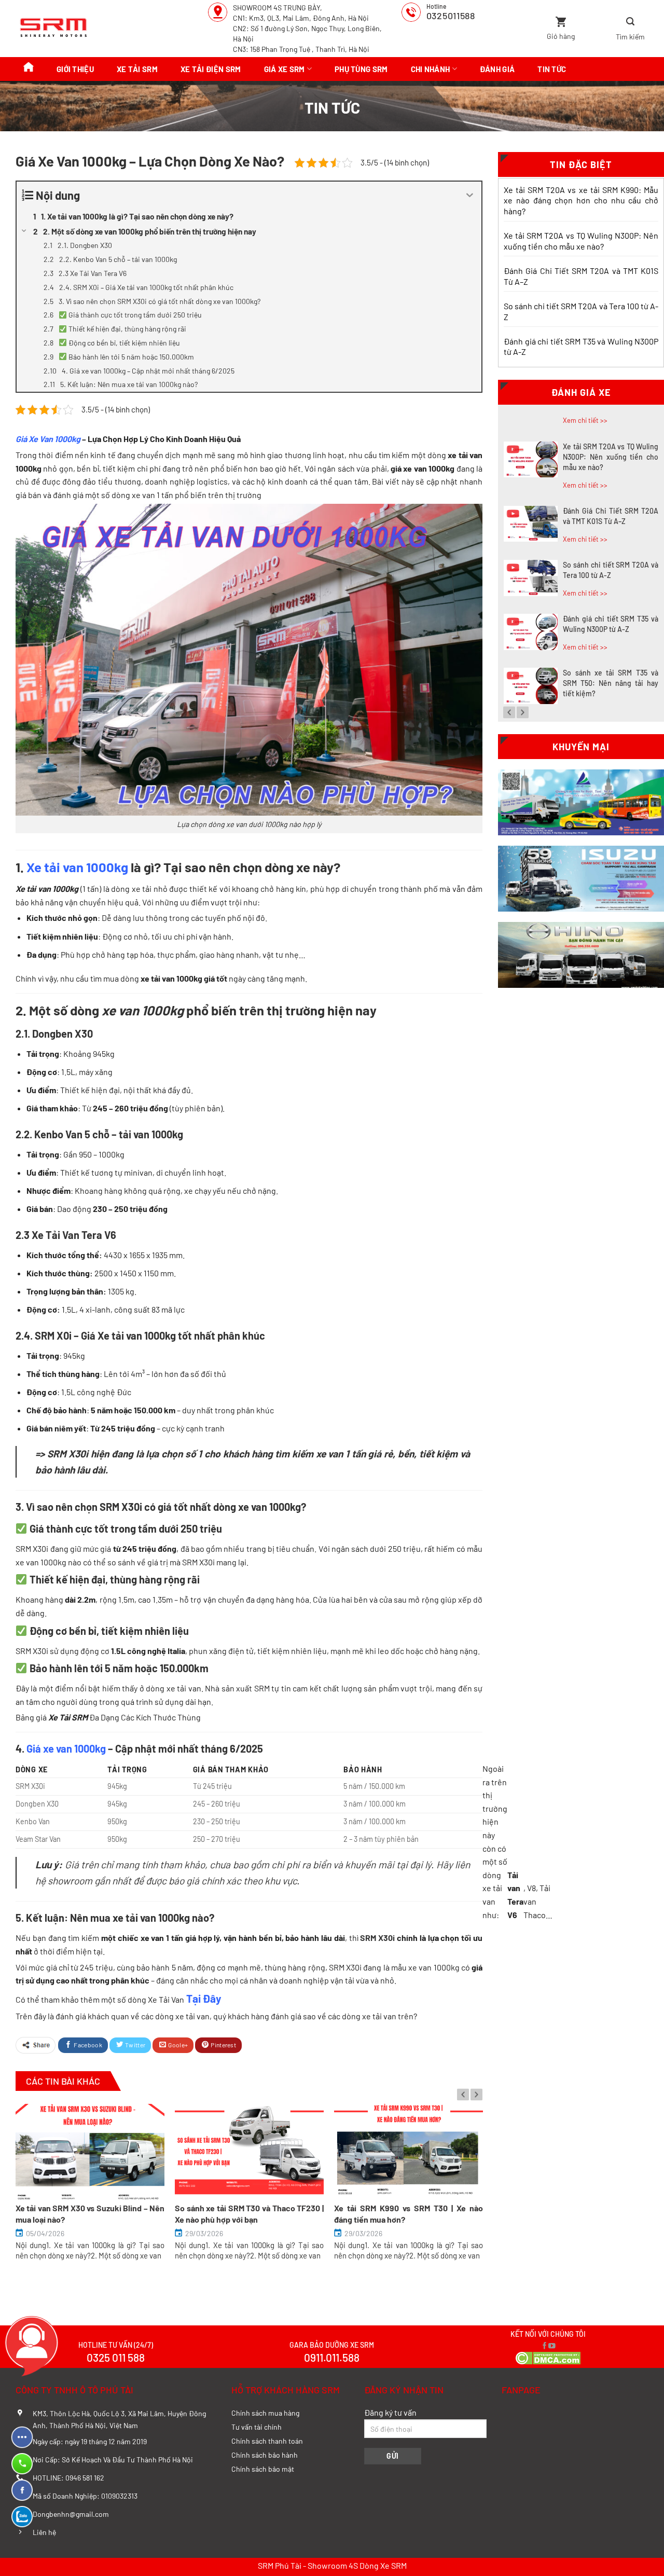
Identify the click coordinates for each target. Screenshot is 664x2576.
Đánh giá (497, 69)
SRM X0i (53, 1335)
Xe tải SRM (137, 69)
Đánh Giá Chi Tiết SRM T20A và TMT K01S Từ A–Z (581, 276)
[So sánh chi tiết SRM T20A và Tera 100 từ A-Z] (531, 578)
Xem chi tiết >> (585, 420)
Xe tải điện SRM (211, 69)
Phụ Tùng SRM (361, 69)
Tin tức (552, 69)
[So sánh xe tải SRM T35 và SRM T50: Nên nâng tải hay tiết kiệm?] (531, 686)
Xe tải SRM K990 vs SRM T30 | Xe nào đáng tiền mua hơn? (409, 2214)
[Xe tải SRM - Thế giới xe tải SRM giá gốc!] (55, 29)
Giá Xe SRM (285, 69)
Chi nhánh (431, 69)
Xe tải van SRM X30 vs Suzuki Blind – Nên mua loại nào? (90, 2214)
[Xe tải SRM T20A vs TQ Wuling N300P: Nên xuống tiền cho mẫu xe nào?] (531, 460)
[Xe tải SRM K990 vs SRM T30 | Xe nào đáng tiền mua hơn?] (409, 2152)
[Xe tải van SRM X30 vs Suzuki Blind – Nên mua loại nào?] (90, 2152)
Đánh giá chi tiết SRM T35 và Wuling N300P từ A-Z (581, 347)
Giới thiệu (75, 69)
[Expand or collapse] (470, 195)
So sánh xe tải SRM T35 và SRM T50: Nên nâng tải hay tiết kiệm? (611, 683)
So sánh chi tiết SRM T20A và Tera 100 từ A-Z (581, 311)
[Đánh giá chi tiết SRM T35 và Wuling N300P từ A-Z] (531, 632)
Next (476, 2094)
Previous (463, 2094)
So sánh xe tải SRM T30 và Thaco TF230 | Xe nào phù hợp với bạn (249, 2214)
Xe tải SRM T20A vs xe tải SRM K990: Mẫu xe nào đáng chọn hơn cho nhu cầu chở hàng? (581, 201)
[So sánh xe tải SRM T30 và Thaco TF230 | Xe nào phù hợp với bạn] (249, 2152)
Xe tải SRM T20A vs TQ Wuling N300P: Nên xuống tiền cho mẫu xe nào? (581, 241)
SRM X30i (121, 1507)
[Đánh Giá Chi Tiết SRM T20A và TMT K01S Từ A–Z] (531, 524)
